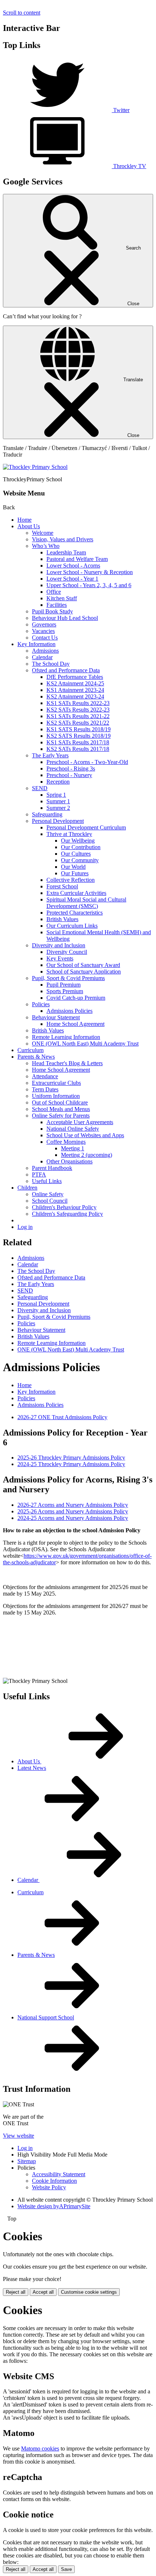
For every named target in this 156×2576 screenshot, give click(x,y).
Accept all (43, 2292)
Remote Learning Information (66, 1037)
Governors (44, 624)
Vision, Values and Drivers (63, 539)
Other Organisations (69, 1161)
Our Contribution (81, 847)
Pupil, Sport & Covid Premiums (68, 978)
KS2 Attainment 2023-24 (75, 696)
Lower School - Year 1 (72, 579)
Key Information (36, 644)
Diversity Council (67, 952)
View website (19, 2136)
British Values (62, 919)
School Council (50, 1201)
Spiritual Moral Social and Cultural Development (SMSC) (86, 903)
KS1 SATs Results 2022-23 (78, 703)
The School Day (51, 664)
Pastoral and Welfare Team (77, 559)
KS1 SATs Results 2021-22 (78, 716)
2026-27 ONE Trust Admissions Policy (62, 1417)
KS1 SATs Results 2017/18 (78, 742)
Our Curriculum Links (72, 926)
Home (24, 520)
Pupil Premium (63, 985)
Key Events (60, 958)
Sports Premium (65, 991)
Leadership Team (66, 552)
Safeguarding (47, 814)
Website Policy (49, 2187)
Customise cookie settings (89, 2292)
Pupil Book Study (52, 611)
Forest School (62, 886)
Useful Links (47, 1181)
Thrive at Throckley (69, 834)
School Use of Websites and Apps (85, 1135)
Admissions (45, 651)
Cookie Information (54, 2181)
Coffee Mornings (66, 1142)
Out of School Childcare (60, 1102)
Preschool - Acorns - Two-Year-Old (87, 762)
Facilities (57, 605)
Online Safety (48, 1194)
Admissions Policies (69, 1011)
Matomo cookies (40, 2448)
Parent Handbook (52, 1168)
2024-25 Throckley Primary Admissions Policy (71, 1464)
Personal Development (58, 821)
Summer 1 (58, 801)
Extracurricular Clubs (56, 1083)
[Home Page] (35, 467)
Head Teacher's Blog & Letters (67, 1063)
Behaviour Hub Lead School (65, 618)
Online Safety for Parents (61, 1116)
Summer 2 (58, 808)
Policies (41, 1004)
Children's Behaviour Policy (64, 1207)
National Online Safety (73, 1129)
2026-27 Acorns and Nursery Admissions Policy (73, 1505)
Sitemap (27, 2161)
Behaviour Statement (56, 1017)
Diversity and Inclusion (59, 945)
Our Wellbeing (78, 841)
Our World (73, 867)
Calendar (42, 657)
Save (66, 2569)
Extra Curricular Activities (76, 893)
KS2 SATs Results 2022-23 (78, 710)
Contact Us (45, 638)
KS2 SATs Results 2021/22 (78, 723)
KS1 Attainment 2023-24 (75, 690)
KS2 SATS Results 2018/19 (79, 736)
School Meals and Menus (61, 1109)
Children (27, 1188)
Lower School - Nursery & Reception (90, 572)
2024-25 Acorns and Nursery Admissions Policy (73, 1518)
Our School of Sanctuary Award (83, 965)
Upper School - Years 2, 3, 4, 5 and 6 (89, 585)
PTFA (39, 1174)
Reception (58, 782)
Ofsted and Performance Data (66, 670)
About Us (29, 526)
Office (54, 592)
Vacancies (43, 631)
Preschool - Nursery (69, 775)
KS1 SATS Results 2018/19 (79, 729)
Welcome (43, 533)
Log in (25, 1227)
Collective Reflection (71, 880)
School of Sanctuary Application (84, 972)
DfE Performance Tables (75, 677)
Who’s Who (46, 546)
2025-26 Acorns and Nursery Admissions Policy (73, 1511)
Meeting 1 (73, 1148)
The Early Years (50, 755)
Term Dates (45, 1089)
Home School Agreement (75, 1024)
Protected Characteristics (75, 913)
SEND (40, 788)
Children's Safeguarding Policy (67, 1214)
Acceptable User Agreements (80, 1122)
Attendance (45, 1076)
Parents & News (36, 1057)
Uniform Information (56, 1096)
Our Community (80, 860)
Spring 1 (56, 795)
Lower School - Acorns (73, 566)
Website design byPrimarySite (54, 2206)
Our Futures (75, 873)
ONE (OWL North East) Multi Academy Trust (85, 1044)
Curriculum (30, 1050)
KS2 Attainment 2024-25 (75, 683)
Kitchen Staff (62, 598)
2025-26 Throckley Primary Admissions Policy (71, 1458)
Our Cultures (76, 854)
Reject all (16, 2292)
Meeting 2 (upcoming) (87, 1155)
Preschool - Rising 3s (71, 769)
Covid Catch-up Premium (76, 998)
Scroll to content (22, 13)
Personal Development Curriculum (86, 827)
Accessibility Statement (59, 2174)
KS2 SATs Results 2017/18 (78, 749)
